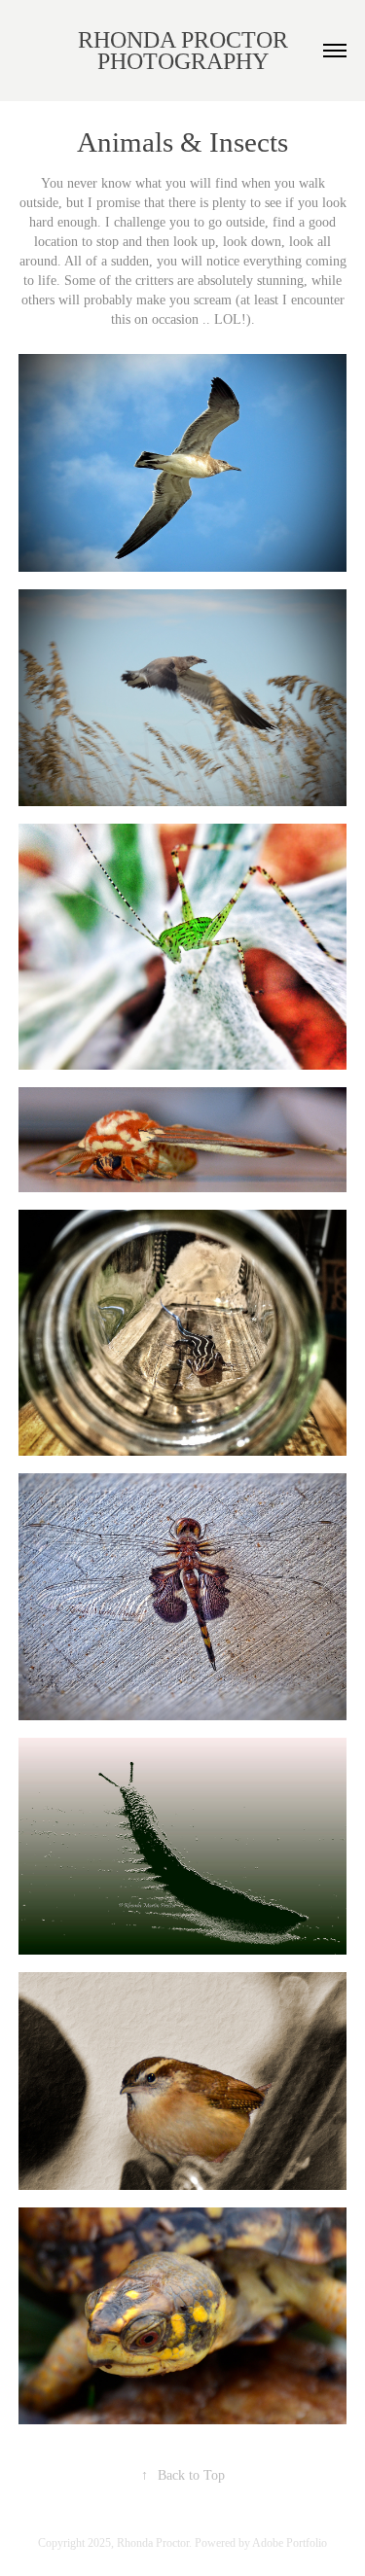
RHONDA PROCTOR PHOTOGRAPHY (186, 51)
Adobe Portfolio (290, 2543)
